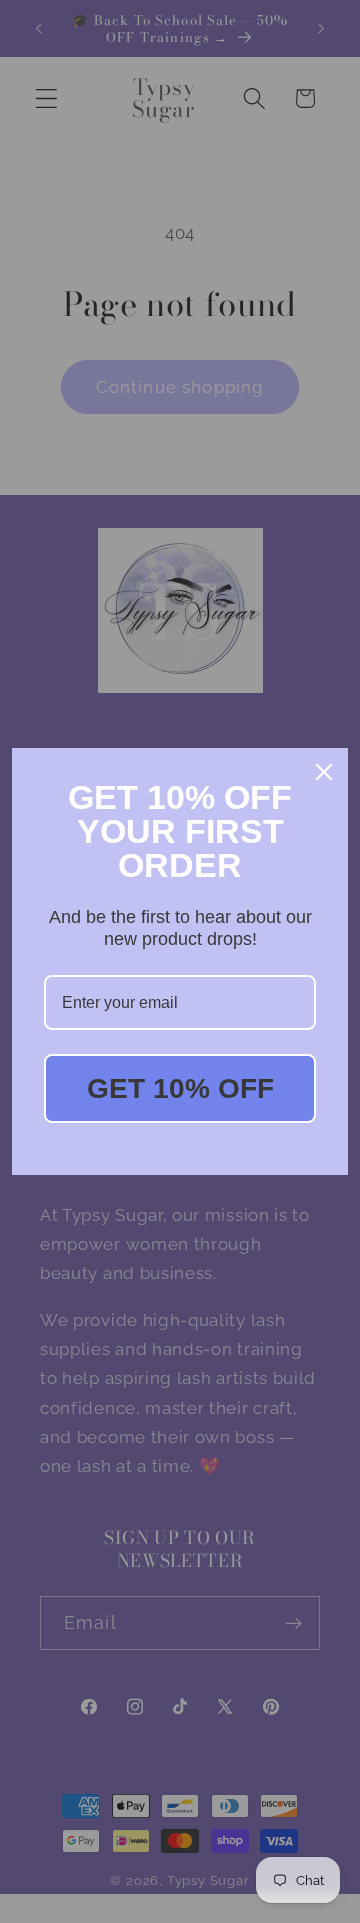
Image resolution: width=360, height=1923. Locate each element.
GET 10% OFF (180, 1088)
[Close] (324, 772)
